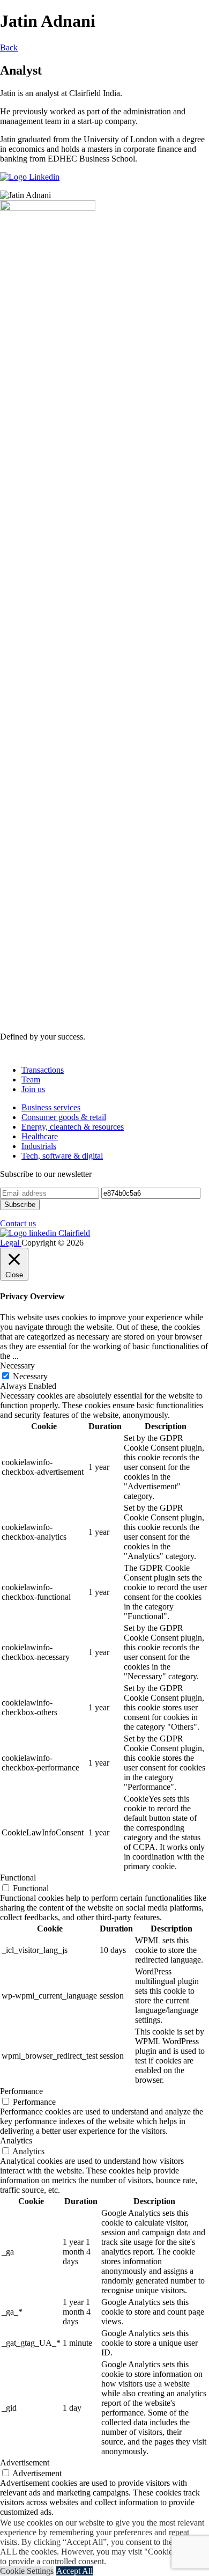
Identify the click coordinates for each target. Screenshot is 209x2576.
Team (31, 1080)
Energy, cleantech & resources (73, 1127)
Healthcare (40, 1136)
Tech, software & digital (62, 1156)
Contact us (18, 1223)
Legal (11, 1243)
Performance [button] (21, 2091)
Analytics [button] (16, 2140)
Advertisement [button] (25, 2462)
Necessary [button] (17, 1366)
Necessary (30, 1376)
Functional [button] (18, 1878)
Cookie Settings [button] (27, 2571)
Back (9, 47)
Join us (33, 1089)
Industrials (39, 1146)
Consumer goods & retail (64, 1117)
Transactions (43, 1070)
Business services (51, 1107)
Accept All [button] (74, 2571)
